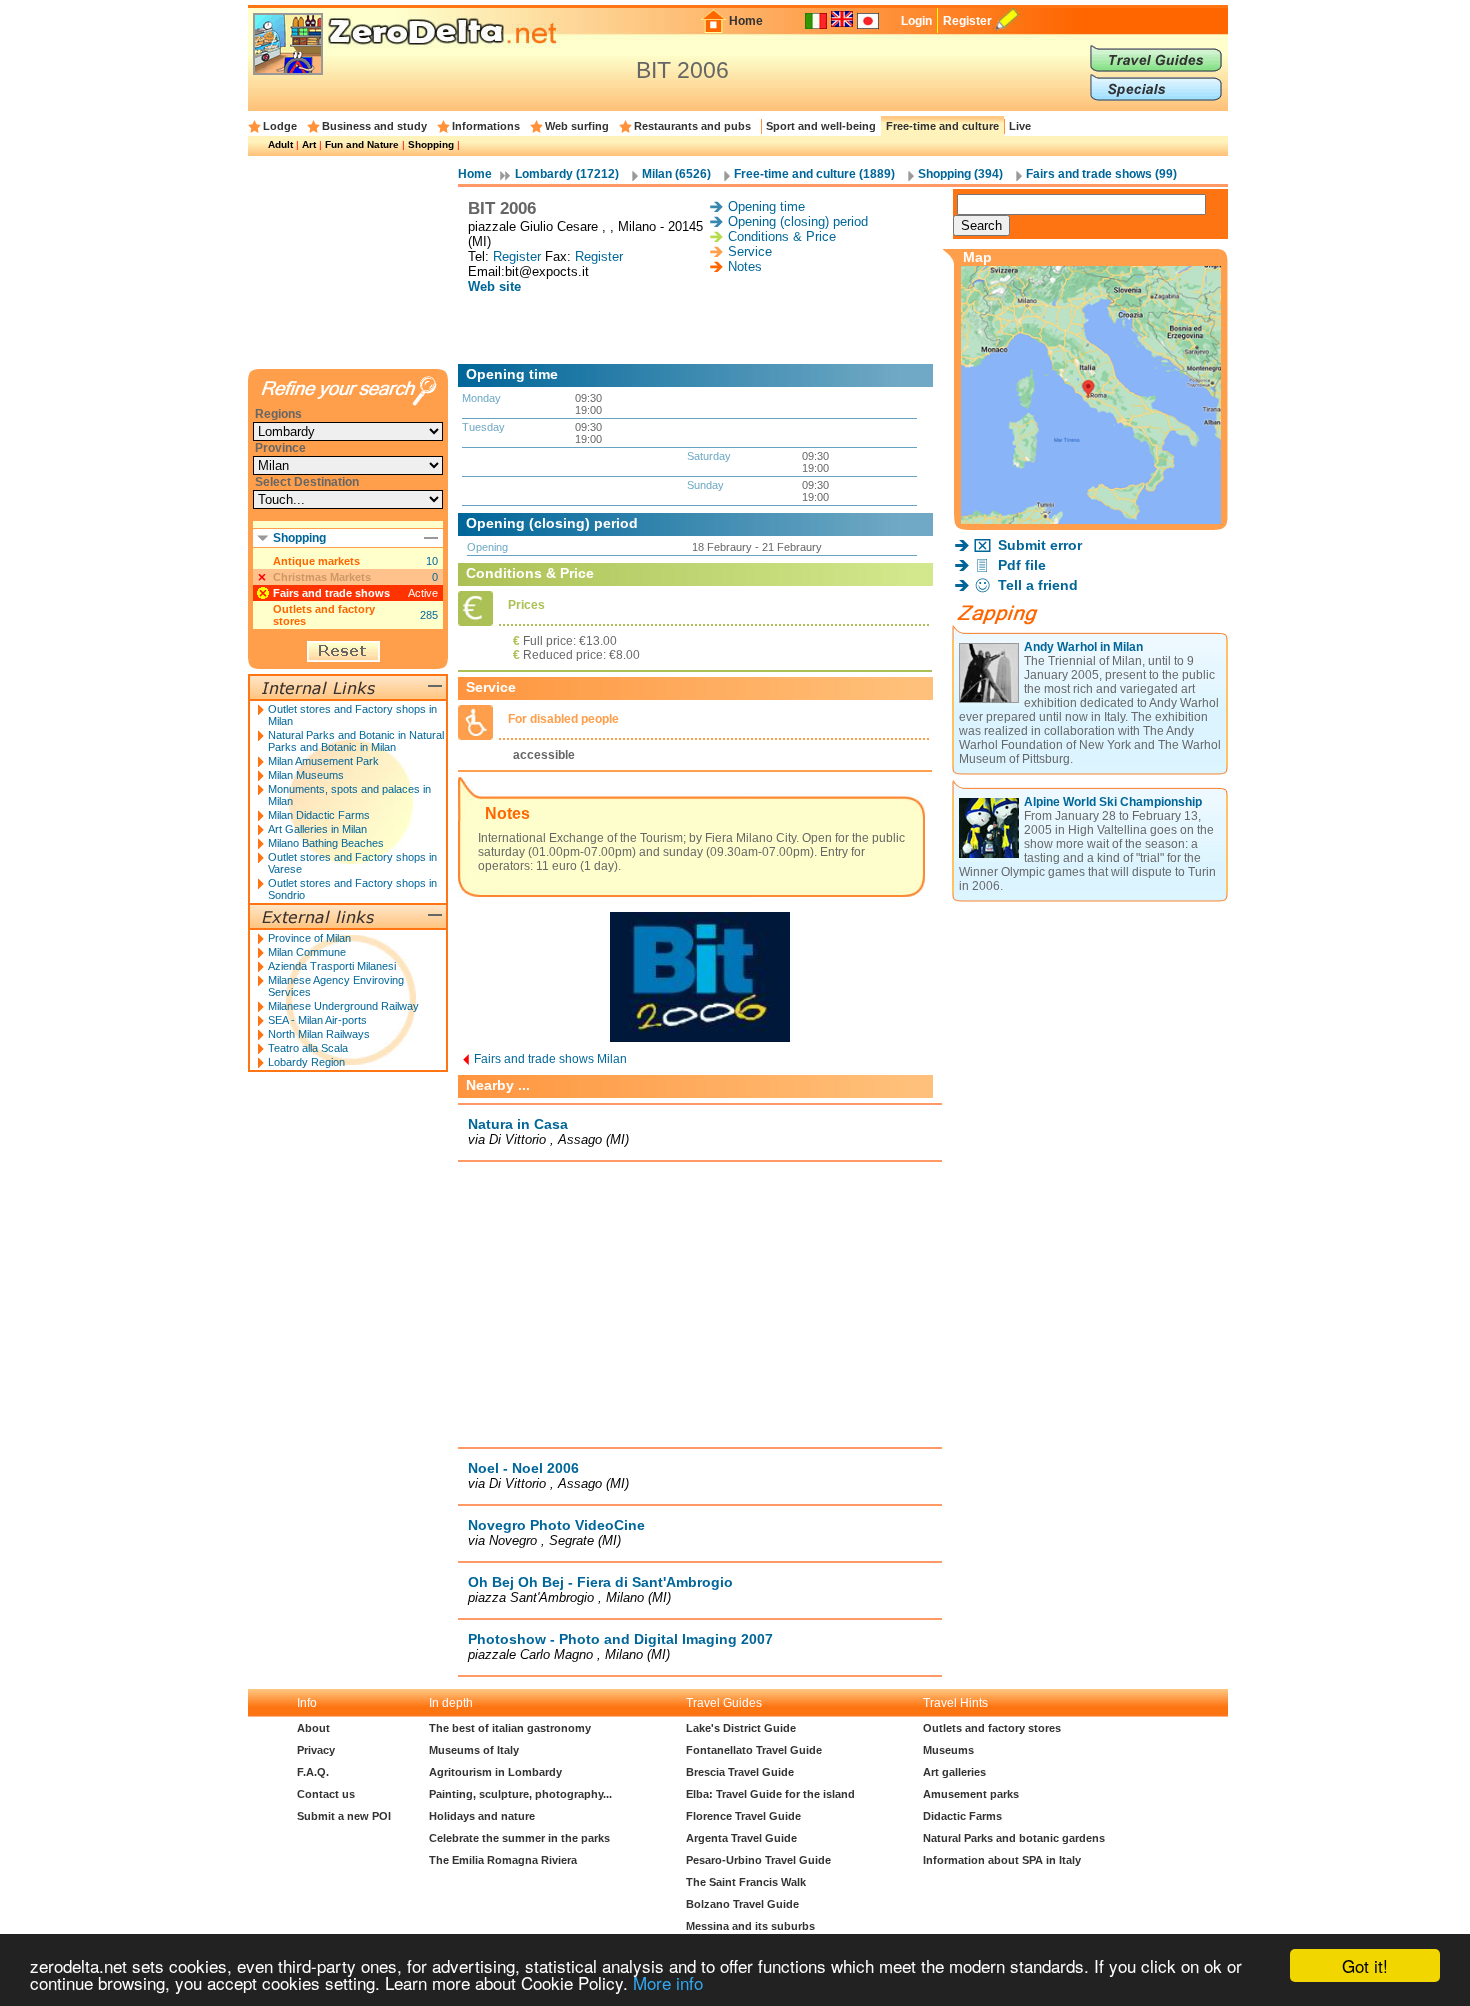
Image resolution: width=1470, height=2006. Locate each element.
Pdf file (1022, 565)
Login (916, 21)
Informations (486, 126)
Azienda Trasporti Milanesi (332, 966)
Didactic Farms (962, 1816)
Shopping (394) (960, 174)
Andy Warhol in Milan (1083, 647)
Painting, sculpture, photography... (520, 1794)
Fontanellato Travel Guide (754, 1750)
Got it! (1365, 1965)
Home (746, 21)
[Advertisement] (700, 329)
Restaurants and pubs (692, 126)
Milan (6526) (676, 174)
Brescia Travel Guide (740, 1772)
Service (750, 251)
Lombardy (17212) (567, 174)
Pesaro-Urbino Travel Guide (758, 1860)
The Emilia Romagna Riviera (503, 1860)
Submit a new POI (344, 1816)
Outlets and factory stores (324, 615)
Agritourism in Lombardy (495, 1772)
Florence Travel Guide (743, 1816)
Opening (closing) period (798, 221)
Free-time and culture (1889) (814, 174)
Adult (280, 144)
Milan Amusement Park (323, 761)
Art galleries (954, 1772)
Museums (948, 1750)
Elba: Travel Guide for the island (770, 1794)
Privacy (316, 1750)
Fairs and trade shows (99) (1101, 174)
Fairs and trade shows (331, 593)
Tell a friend (1038, 585)
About (313, 1728)
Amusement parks (971, 1794)
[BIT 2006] (700, 1046)
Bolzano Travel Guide (742, 1904)
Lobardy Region (306, 1062)
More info (668, 1982)
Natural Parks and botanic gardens (1014, 1838)
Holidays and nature (482, 1816)
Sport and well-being (821, 126)
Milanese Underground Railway (343, 1006)
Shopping (431, 144)
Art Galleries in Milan (317, 829)
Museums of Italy (474, 1750)
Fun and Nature (362, 144)
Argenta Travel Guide (741, 1838)
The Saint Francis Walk (746, 1882)
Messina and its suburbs (750, 1926)
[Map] (1091, 518)
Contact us (326, 1794)
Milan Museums (306, 775)
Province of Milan (309, 938)
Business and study (374, 126)
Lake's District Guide (741, 1728)
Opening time (766, 206)
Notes (745, 266)
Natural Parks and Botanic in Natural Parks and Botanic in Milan (356, 741)
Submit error (1040, 545)
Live (1020, 126)
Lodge (280, 126)
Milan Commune (307, 952)
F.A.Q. (313, 1772)
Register (967, 21)
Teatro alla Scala (308, 1048)
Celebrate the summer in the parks (519, 1838)
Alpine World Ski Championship (1113, 802)
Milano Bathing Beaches (326, 843)
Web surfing (577, 126)
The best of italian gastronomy (510, 1728)
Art (309, 144)
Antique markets (316, 561)
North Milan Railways (319, 1034)
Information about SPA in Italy (1002, 1860)
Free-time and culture (942, 126)
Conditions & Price (782, 236)
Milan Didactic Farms (319, 815)
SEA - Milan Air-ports (317, 1020)
